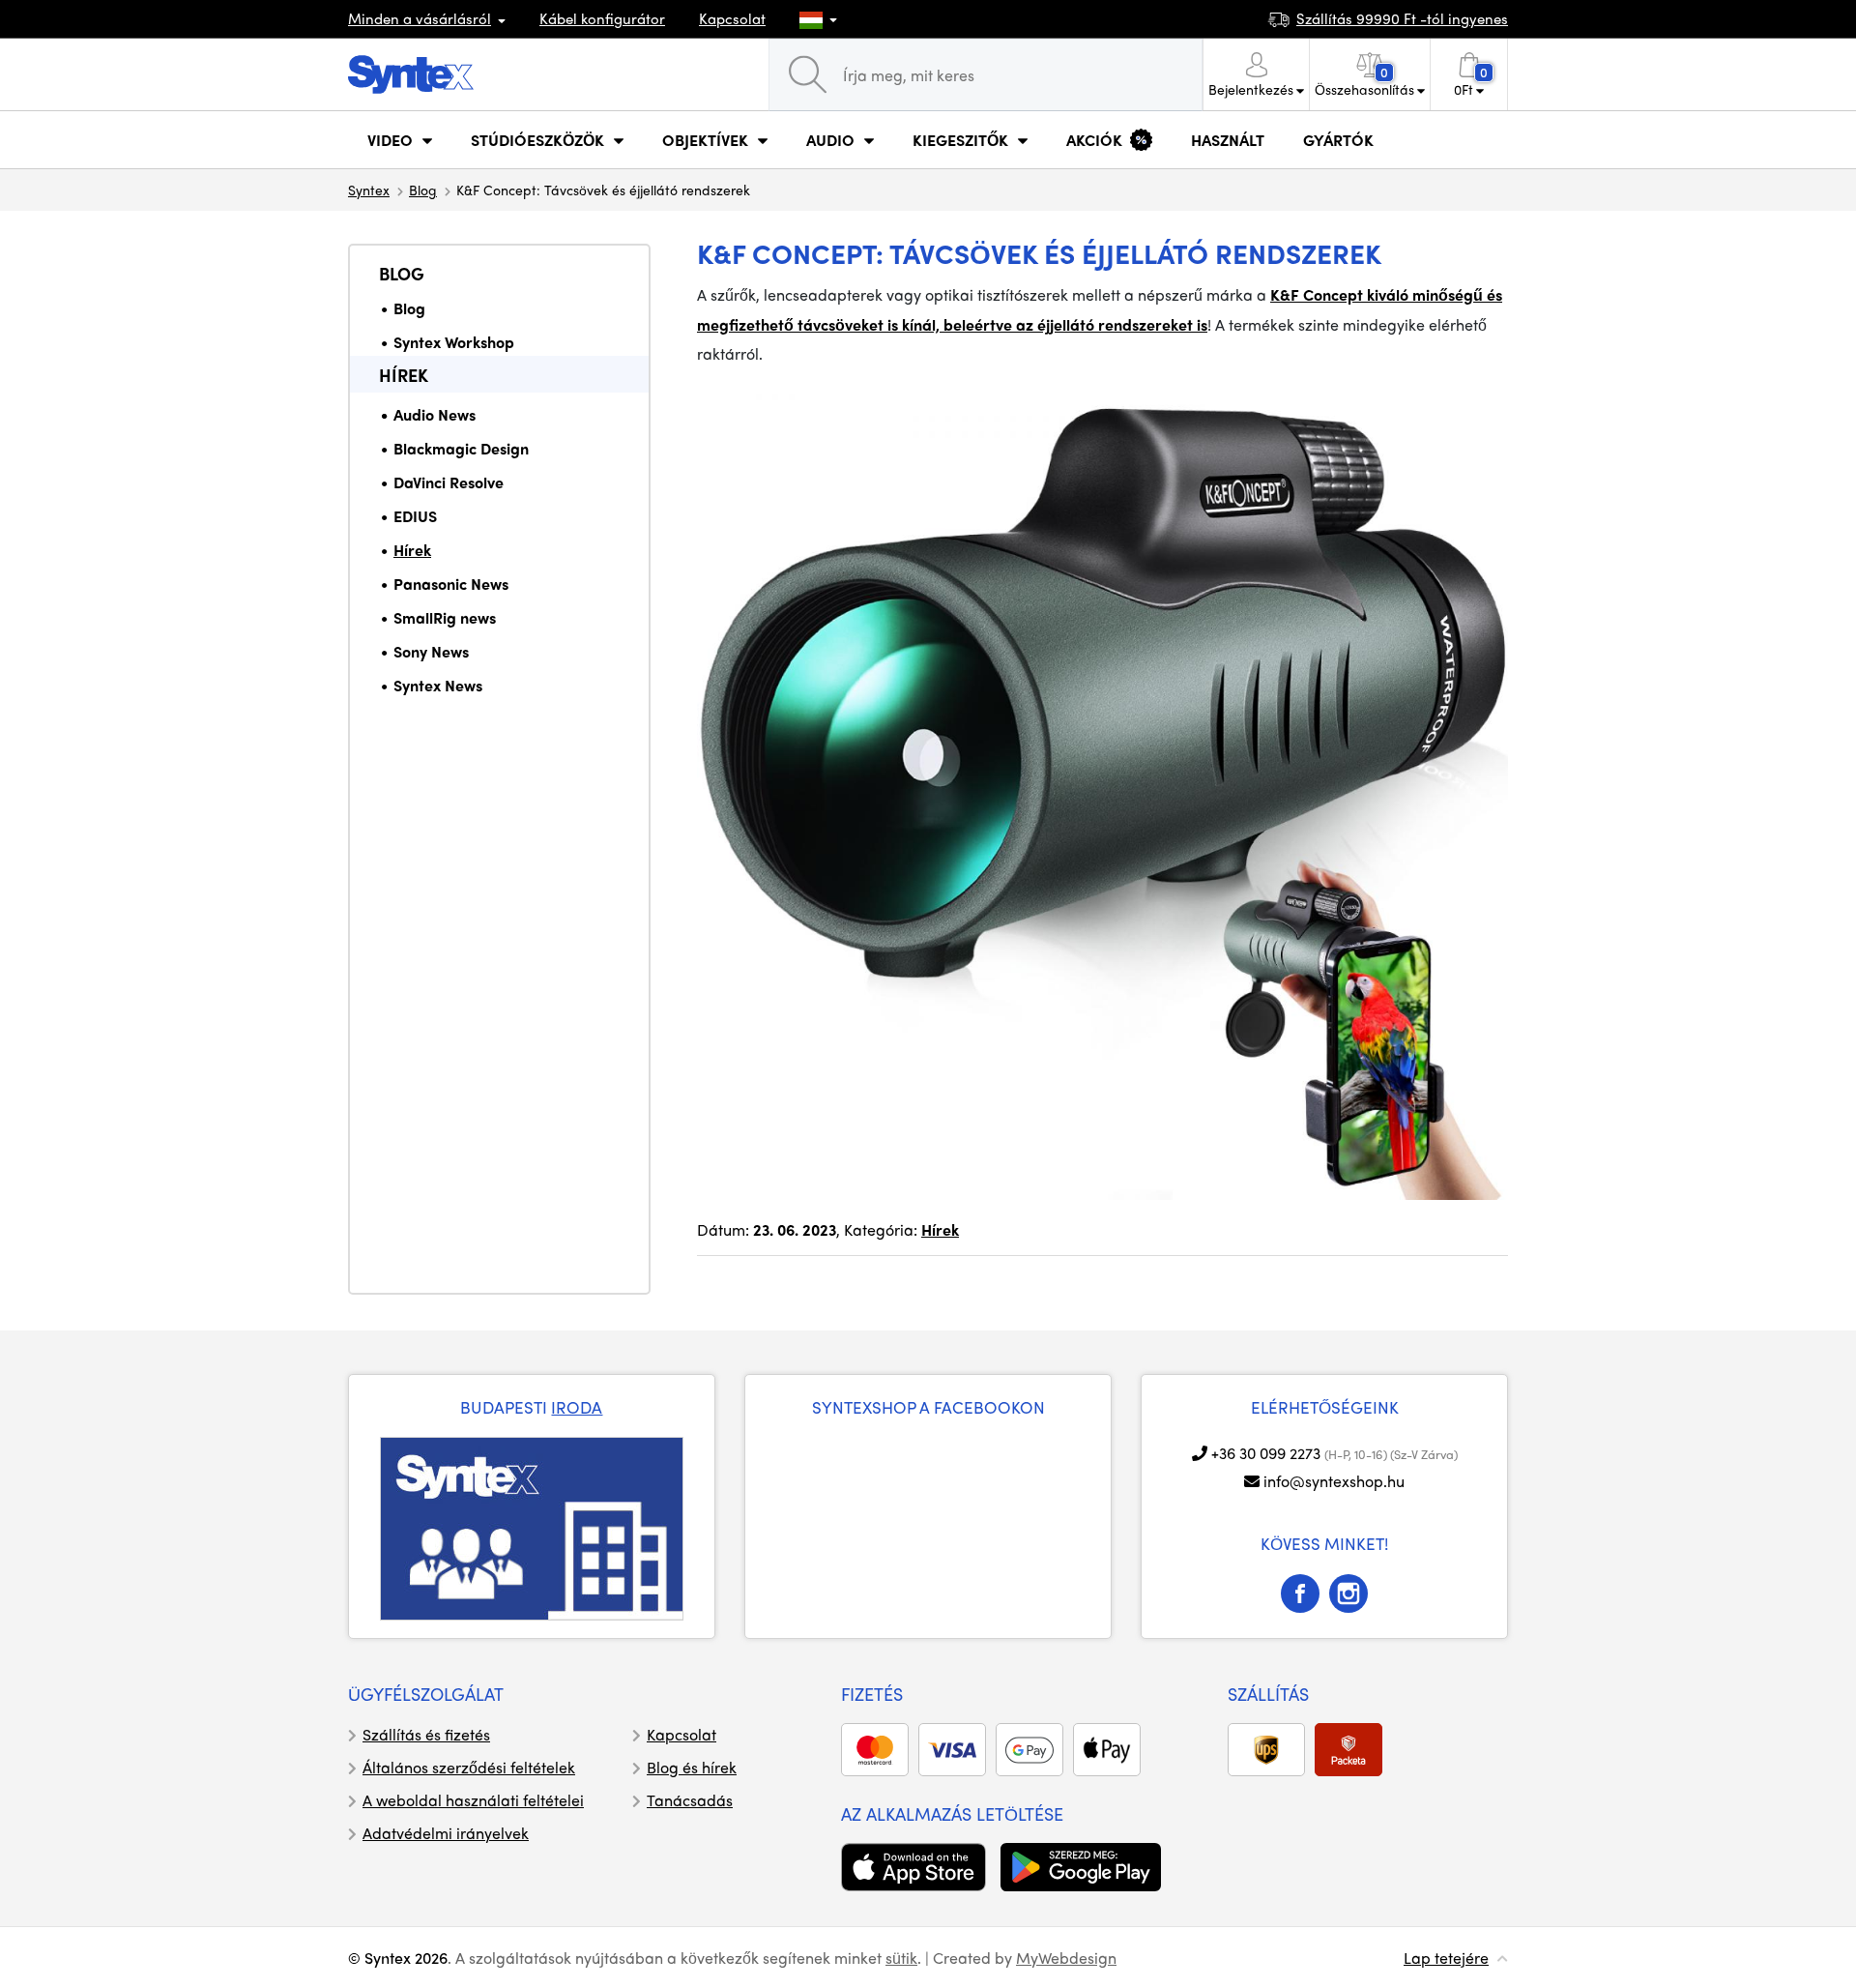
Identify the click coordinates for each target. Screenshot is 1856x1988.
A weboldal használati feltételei (473, 1800)
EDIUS (415, 516)
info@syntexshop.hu (1334, 1481)
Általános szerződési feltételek (469, 1767)
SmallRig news (445, 617)
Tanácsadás (690, 1800)
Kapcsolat (732, 18)
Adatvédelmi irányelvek (446, 1833)
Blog (423, 190)
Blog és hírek (692, 1767)
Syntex (369, 190)
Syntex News (438, 685)
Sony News (431, 651)
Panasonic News (451, 584)
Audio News (435, 414)
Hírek (404, 375)
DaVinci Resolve (449, 482)
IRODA (577, 1407)
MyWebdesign (1066, 1958)
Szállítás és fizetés (426, 1734)
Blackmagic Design (461, 448)
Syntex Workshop (454, 342)
